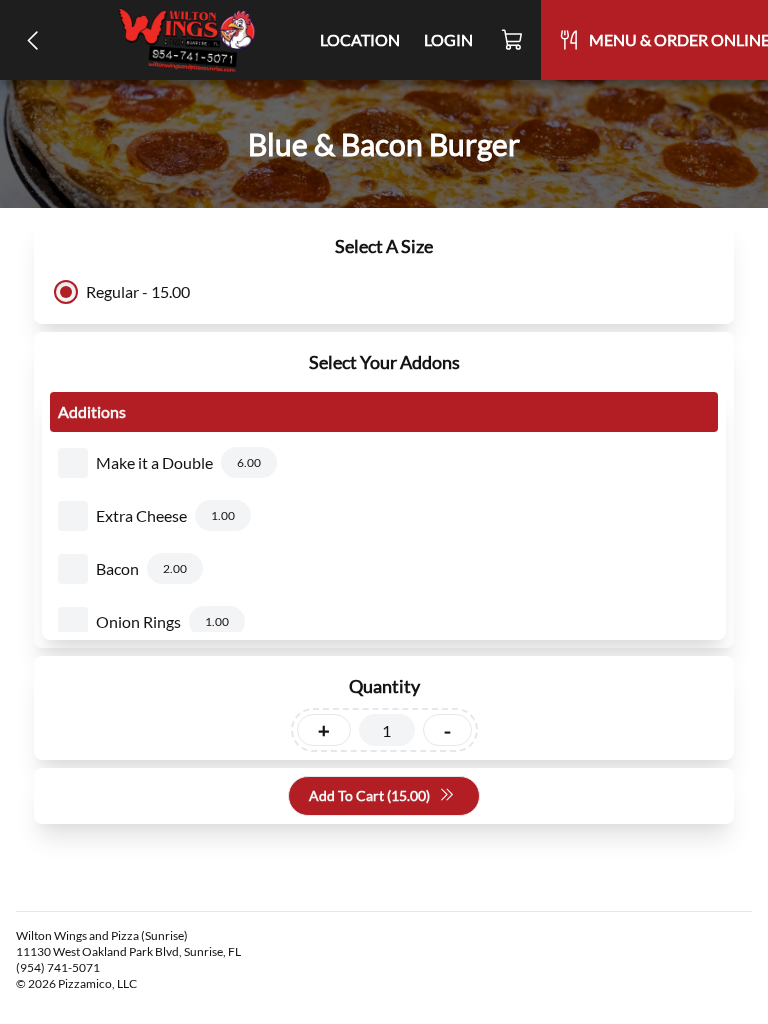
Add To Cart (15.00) (369, 795)
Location (360, 39)
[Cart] (513, 40)
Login (448, 39)
